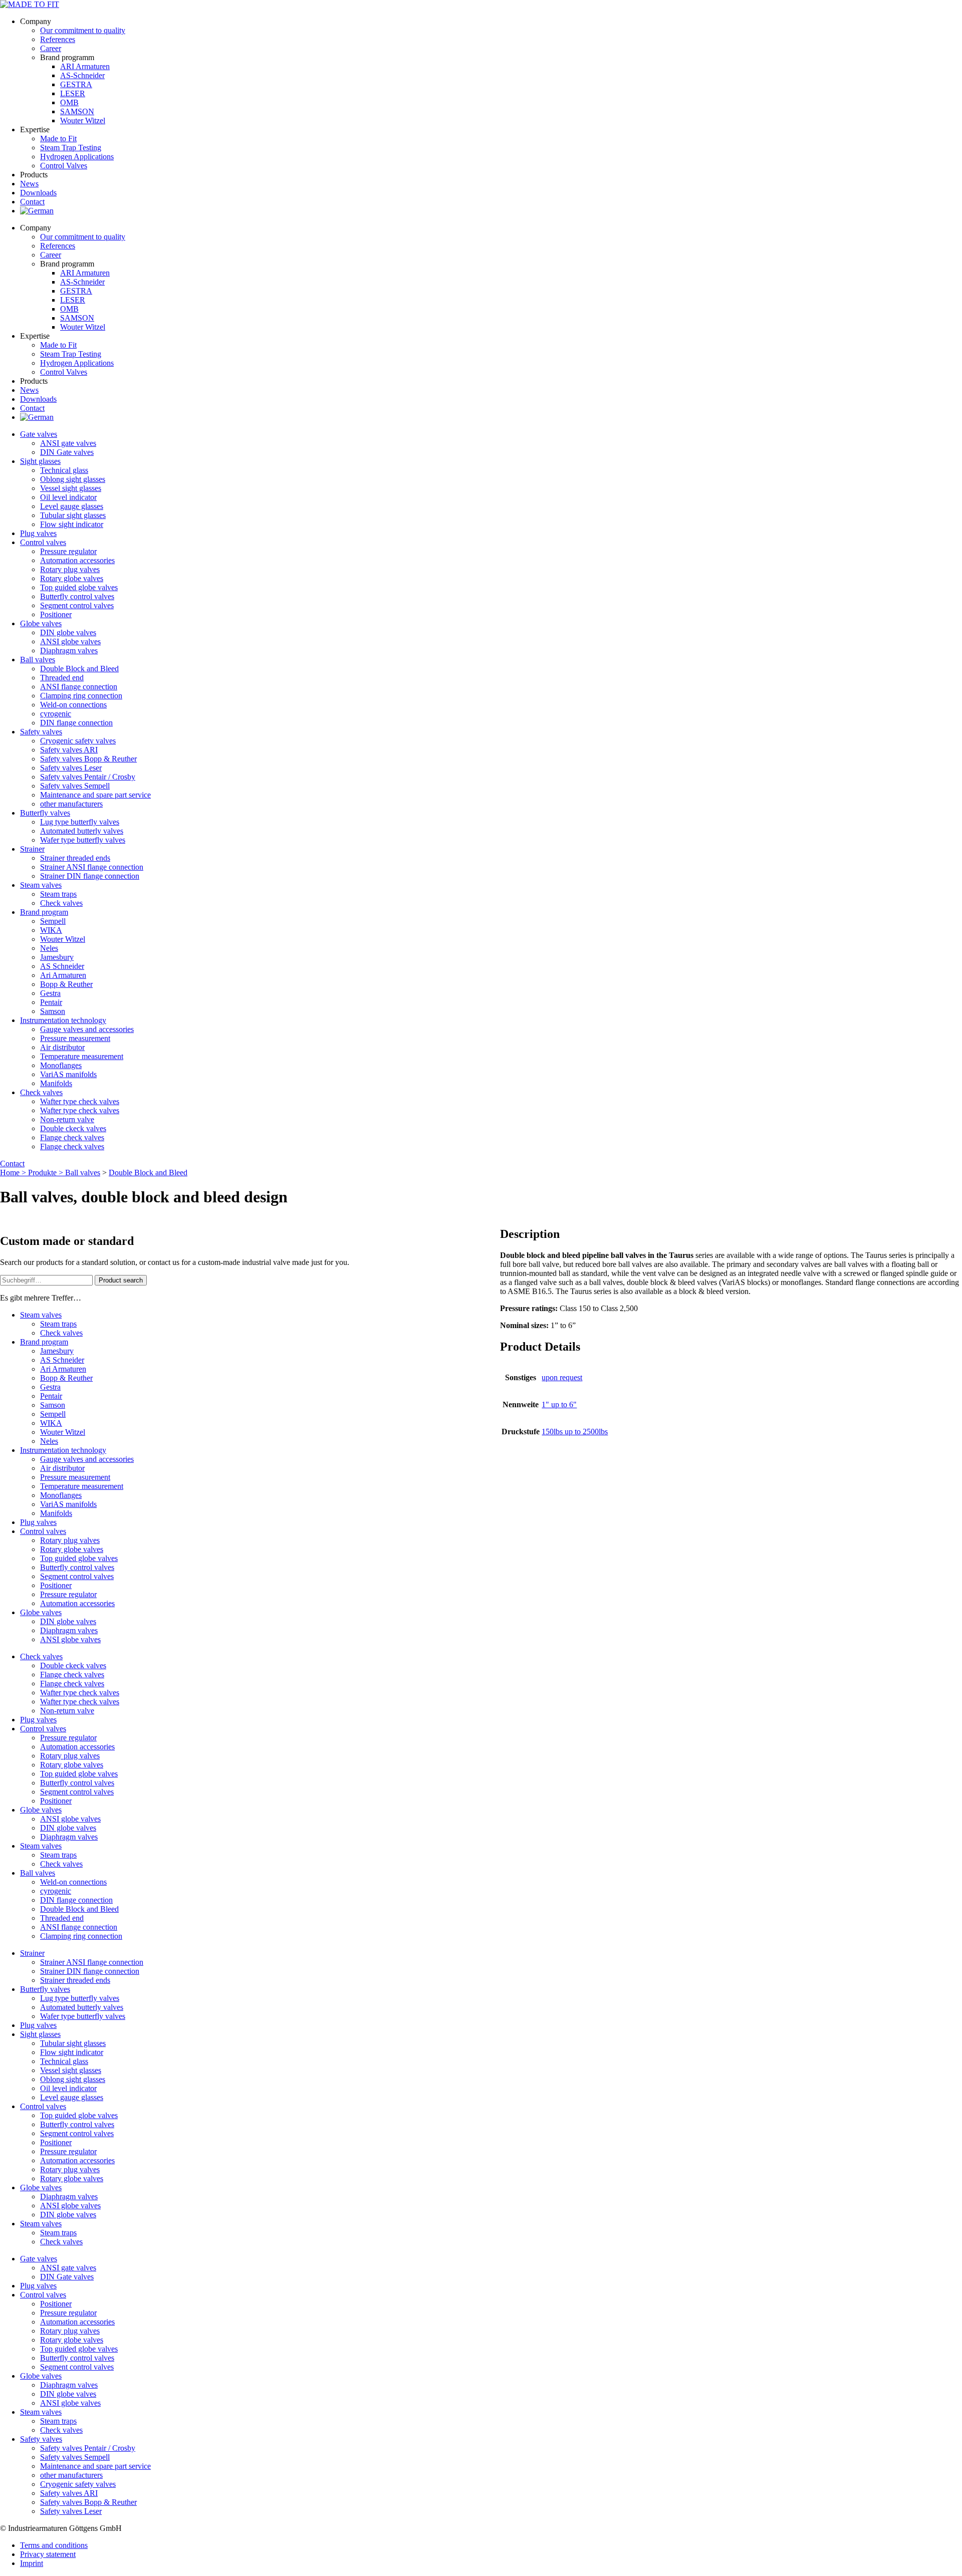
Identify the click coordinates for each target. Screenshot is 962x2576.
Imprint (32, 2563)
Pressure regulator (68, 551)
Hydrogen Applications (77, 157)
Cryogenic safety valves (78, 741)
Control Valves (64, 166)
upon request (562, 1377)
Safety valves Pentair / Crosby (88, 777)
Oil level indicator (68, 497)
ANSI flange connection (79, 687)
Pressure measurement (75, 1038)
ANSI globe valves (70, 641)
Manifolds (56, 1083)
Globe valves (41, 623)
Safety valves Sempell (75, 786)
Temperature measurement (82, 1056)
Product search (121, 1280)
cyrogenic (56, 714)
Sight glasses (40, 461)
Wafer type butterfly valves (83, 840)
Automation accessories (77, 560)
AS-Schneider (82, 75)
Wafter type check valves (80, 1101)
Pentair (51, 1002)
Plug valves (38, 533)
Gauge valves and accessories (87, 1029)
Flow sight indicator (72, 524)
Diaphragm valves (69, 651)
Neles (49, 948)
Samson (53, 1011)
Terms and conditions (54, 2545)
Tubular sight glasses (73, 515)
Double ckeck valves (73, 1128)
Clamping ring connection (81, 696)
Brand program (44, 912)
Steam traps (58, 894)
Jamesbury (57, 957)
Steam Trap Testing (71, 148)
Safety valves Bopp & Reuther (88, 759)
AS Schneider (62, 966)
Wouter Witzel (83, 120)
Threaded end (62, 678)
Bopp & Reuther (66, 984)
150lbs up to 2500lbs (575, 1432)
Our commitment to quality (83, 30)
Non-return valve (67, 1119)
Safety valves (41, 732)
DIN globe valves (68, 632)
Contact (32, 202)
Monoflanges (61, 1065)
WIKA (51, 930)
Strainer (32, 849)
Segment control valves (77, 605)
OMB (69, 102)
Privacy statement (48, 2554)
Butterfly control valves (77, 596)
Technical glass (64, 470)
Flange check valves (72, 1137)
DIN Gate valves (67, 452)
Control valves (43, 542)
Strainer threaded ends (75, 858)
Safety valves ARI (69, 750)
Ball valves (38, 660)
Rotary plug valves (70, 569)
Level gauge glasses (72, 506)
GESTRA (76, 84)
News (29, 184)
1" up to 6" (559, 1404)
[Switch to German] (37, 211)
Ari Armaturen (63, 975)
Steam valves (41, 885)
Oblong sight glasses (73, 479)
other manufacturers (71, 804)
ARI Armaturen (85, 66)
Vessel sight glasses (71, 488)
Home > (14, 1173)
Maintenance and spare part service (95, 795)
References (58, 39)
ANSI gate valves (68, 443)
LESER (73, 93)
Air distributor (62, 1047)
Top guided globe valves (79, 587)
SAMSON (77, 111)
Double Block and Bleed (79, 669)
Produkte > (47, 1173)
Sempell (53, 921)
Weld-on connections (73, 705)
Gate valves (39, 434)
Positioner (56, 614)
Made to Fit (58, 139)
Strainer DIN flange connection (90, 876)
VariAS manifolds (68, 1074)
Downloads (38, 193)
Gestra (50, 993)
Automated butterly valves (82, 831)
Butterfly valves (45, 813)
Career (51, 48)
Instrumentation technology (63, 1020)
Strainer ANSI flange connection (92, 867)
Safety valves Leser (71, 768)
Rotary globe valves (72, 578)
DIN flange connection (76, 723)
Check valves (61, 903)
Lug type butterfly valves (80, 822)
